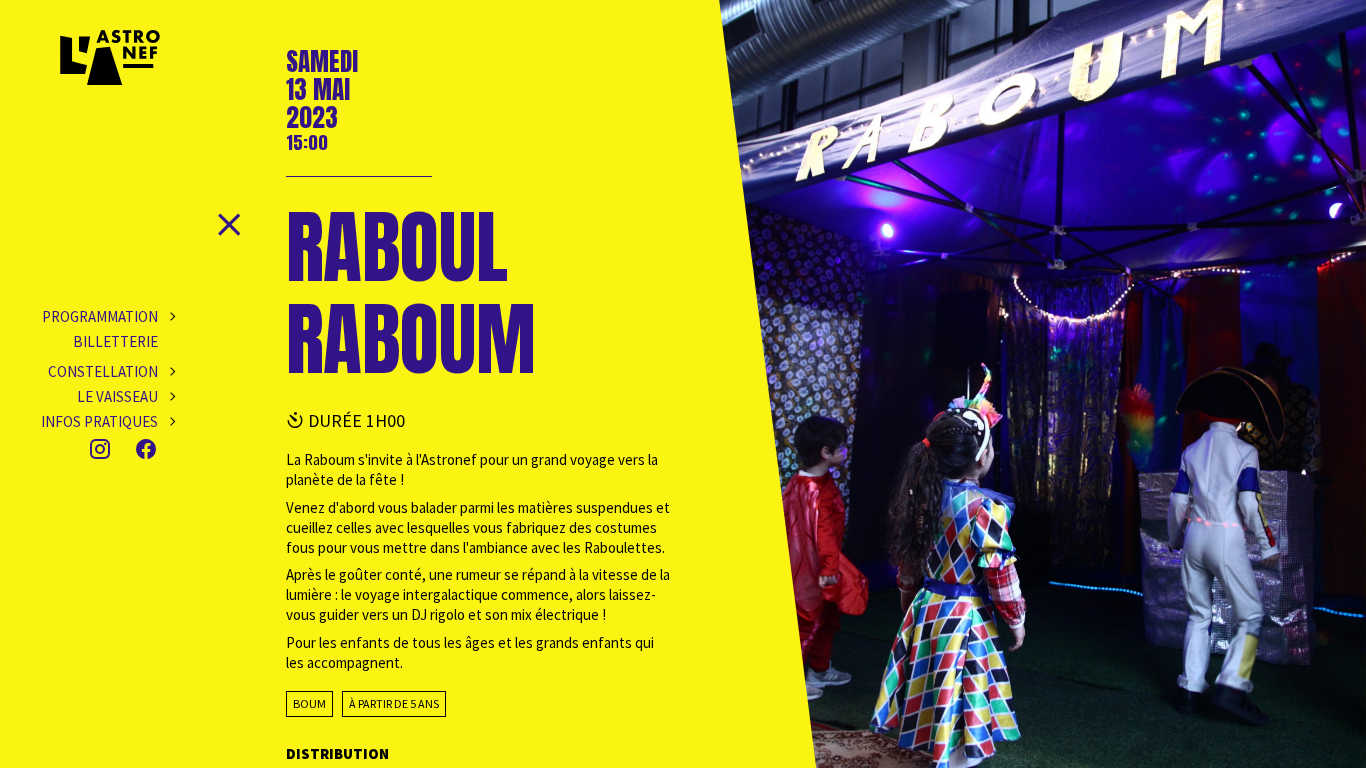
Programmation (100, 316)
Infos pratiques (99, 421)
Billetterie (115, 341)
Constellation (103, 371)
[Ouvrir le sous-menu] (167, 316)
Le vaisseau (117, 396)
